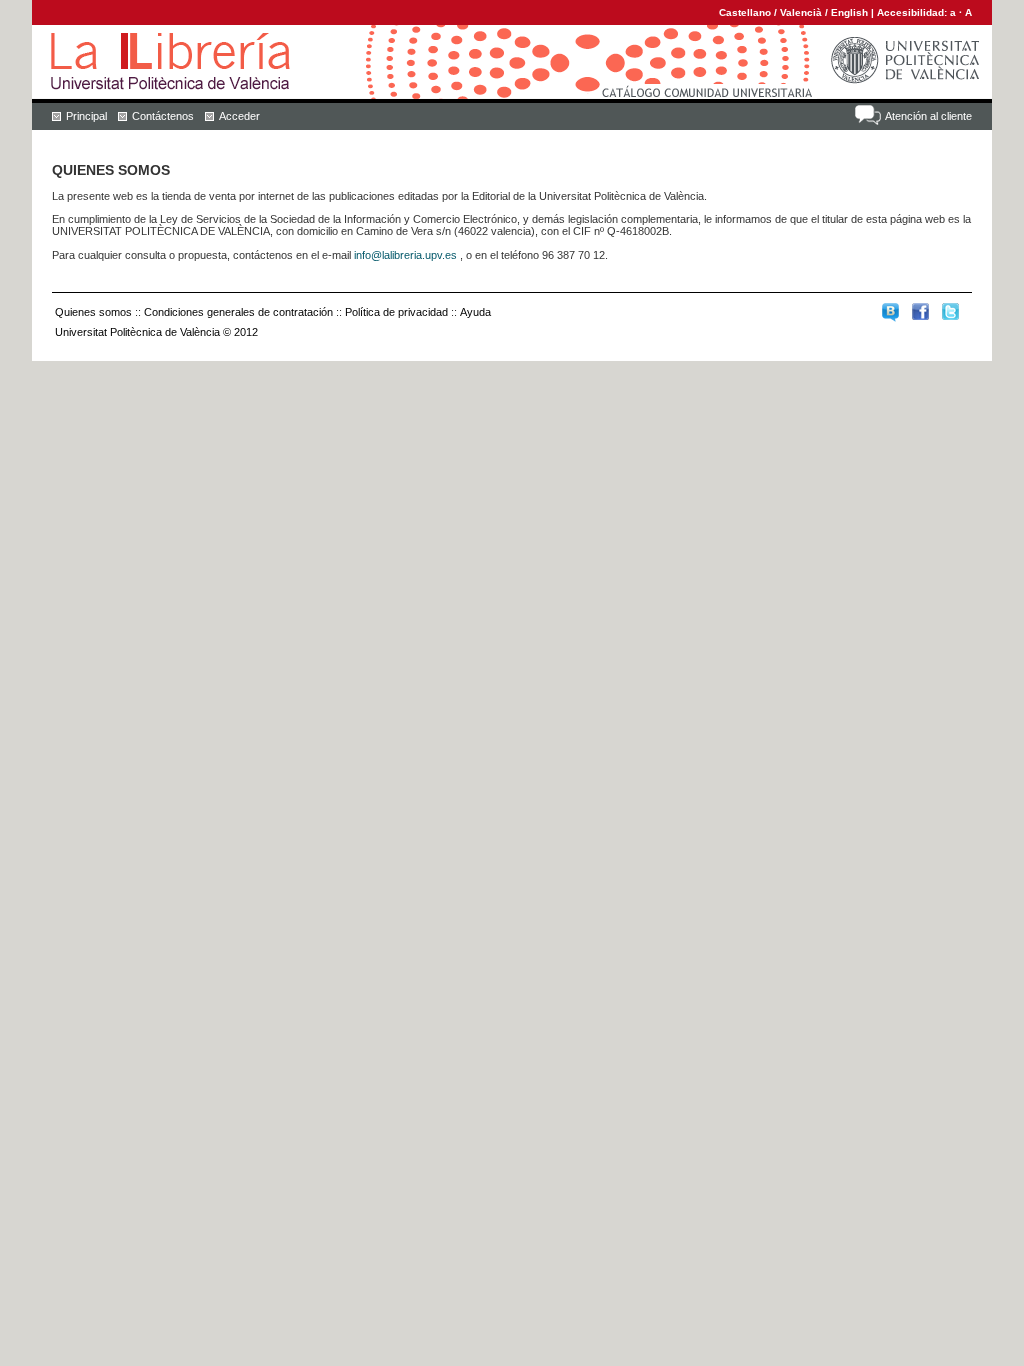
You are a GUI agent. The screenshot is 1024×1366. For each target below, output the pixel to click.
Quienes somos (93, 312)
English (849, 12)
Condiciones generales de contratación (238, 312)
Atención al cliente (928, 116)
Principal (86, 116)
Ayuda (475, 312)
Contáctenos (163, 116)
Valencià (801, 12)
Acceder (239, 116)
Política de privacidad (396, 312)
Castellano (745, 12)
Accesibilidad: (913, 12)
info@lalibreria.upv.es (405, 255)
